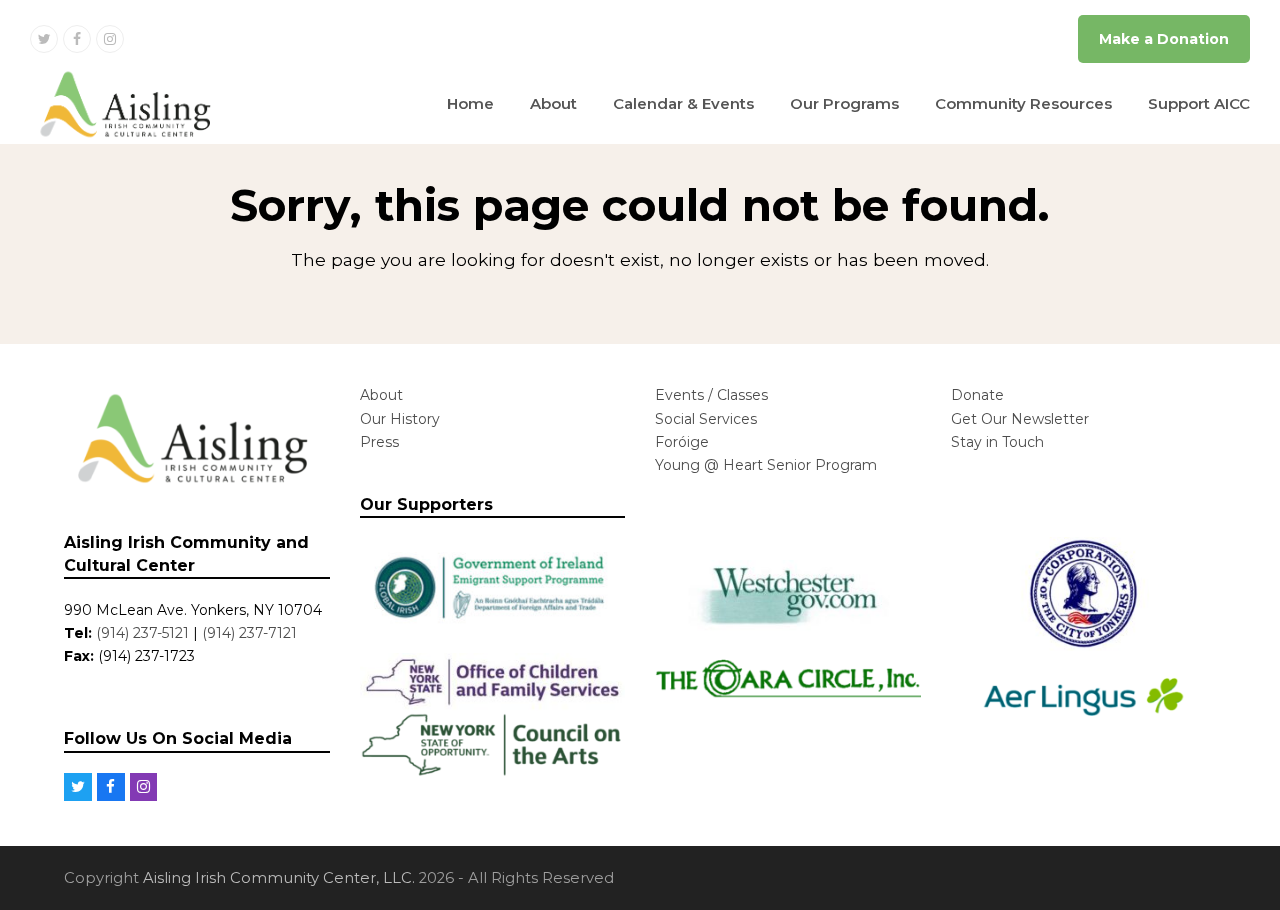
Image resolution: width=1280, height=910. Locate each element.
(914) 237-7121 (249, 633)
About (381, 395)
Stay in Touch (997, 442)
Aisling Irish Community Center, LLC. (279, 878)
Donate (977, 395)
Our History (400, 419)
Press (379, 442)
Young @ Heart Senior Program (766, 465)
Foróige (682, 442)
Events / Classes (711, 395)
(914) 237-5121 (142, 633)
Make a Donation (1164, 39)
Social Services (706, 419)
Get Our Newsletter (1020, 419)
